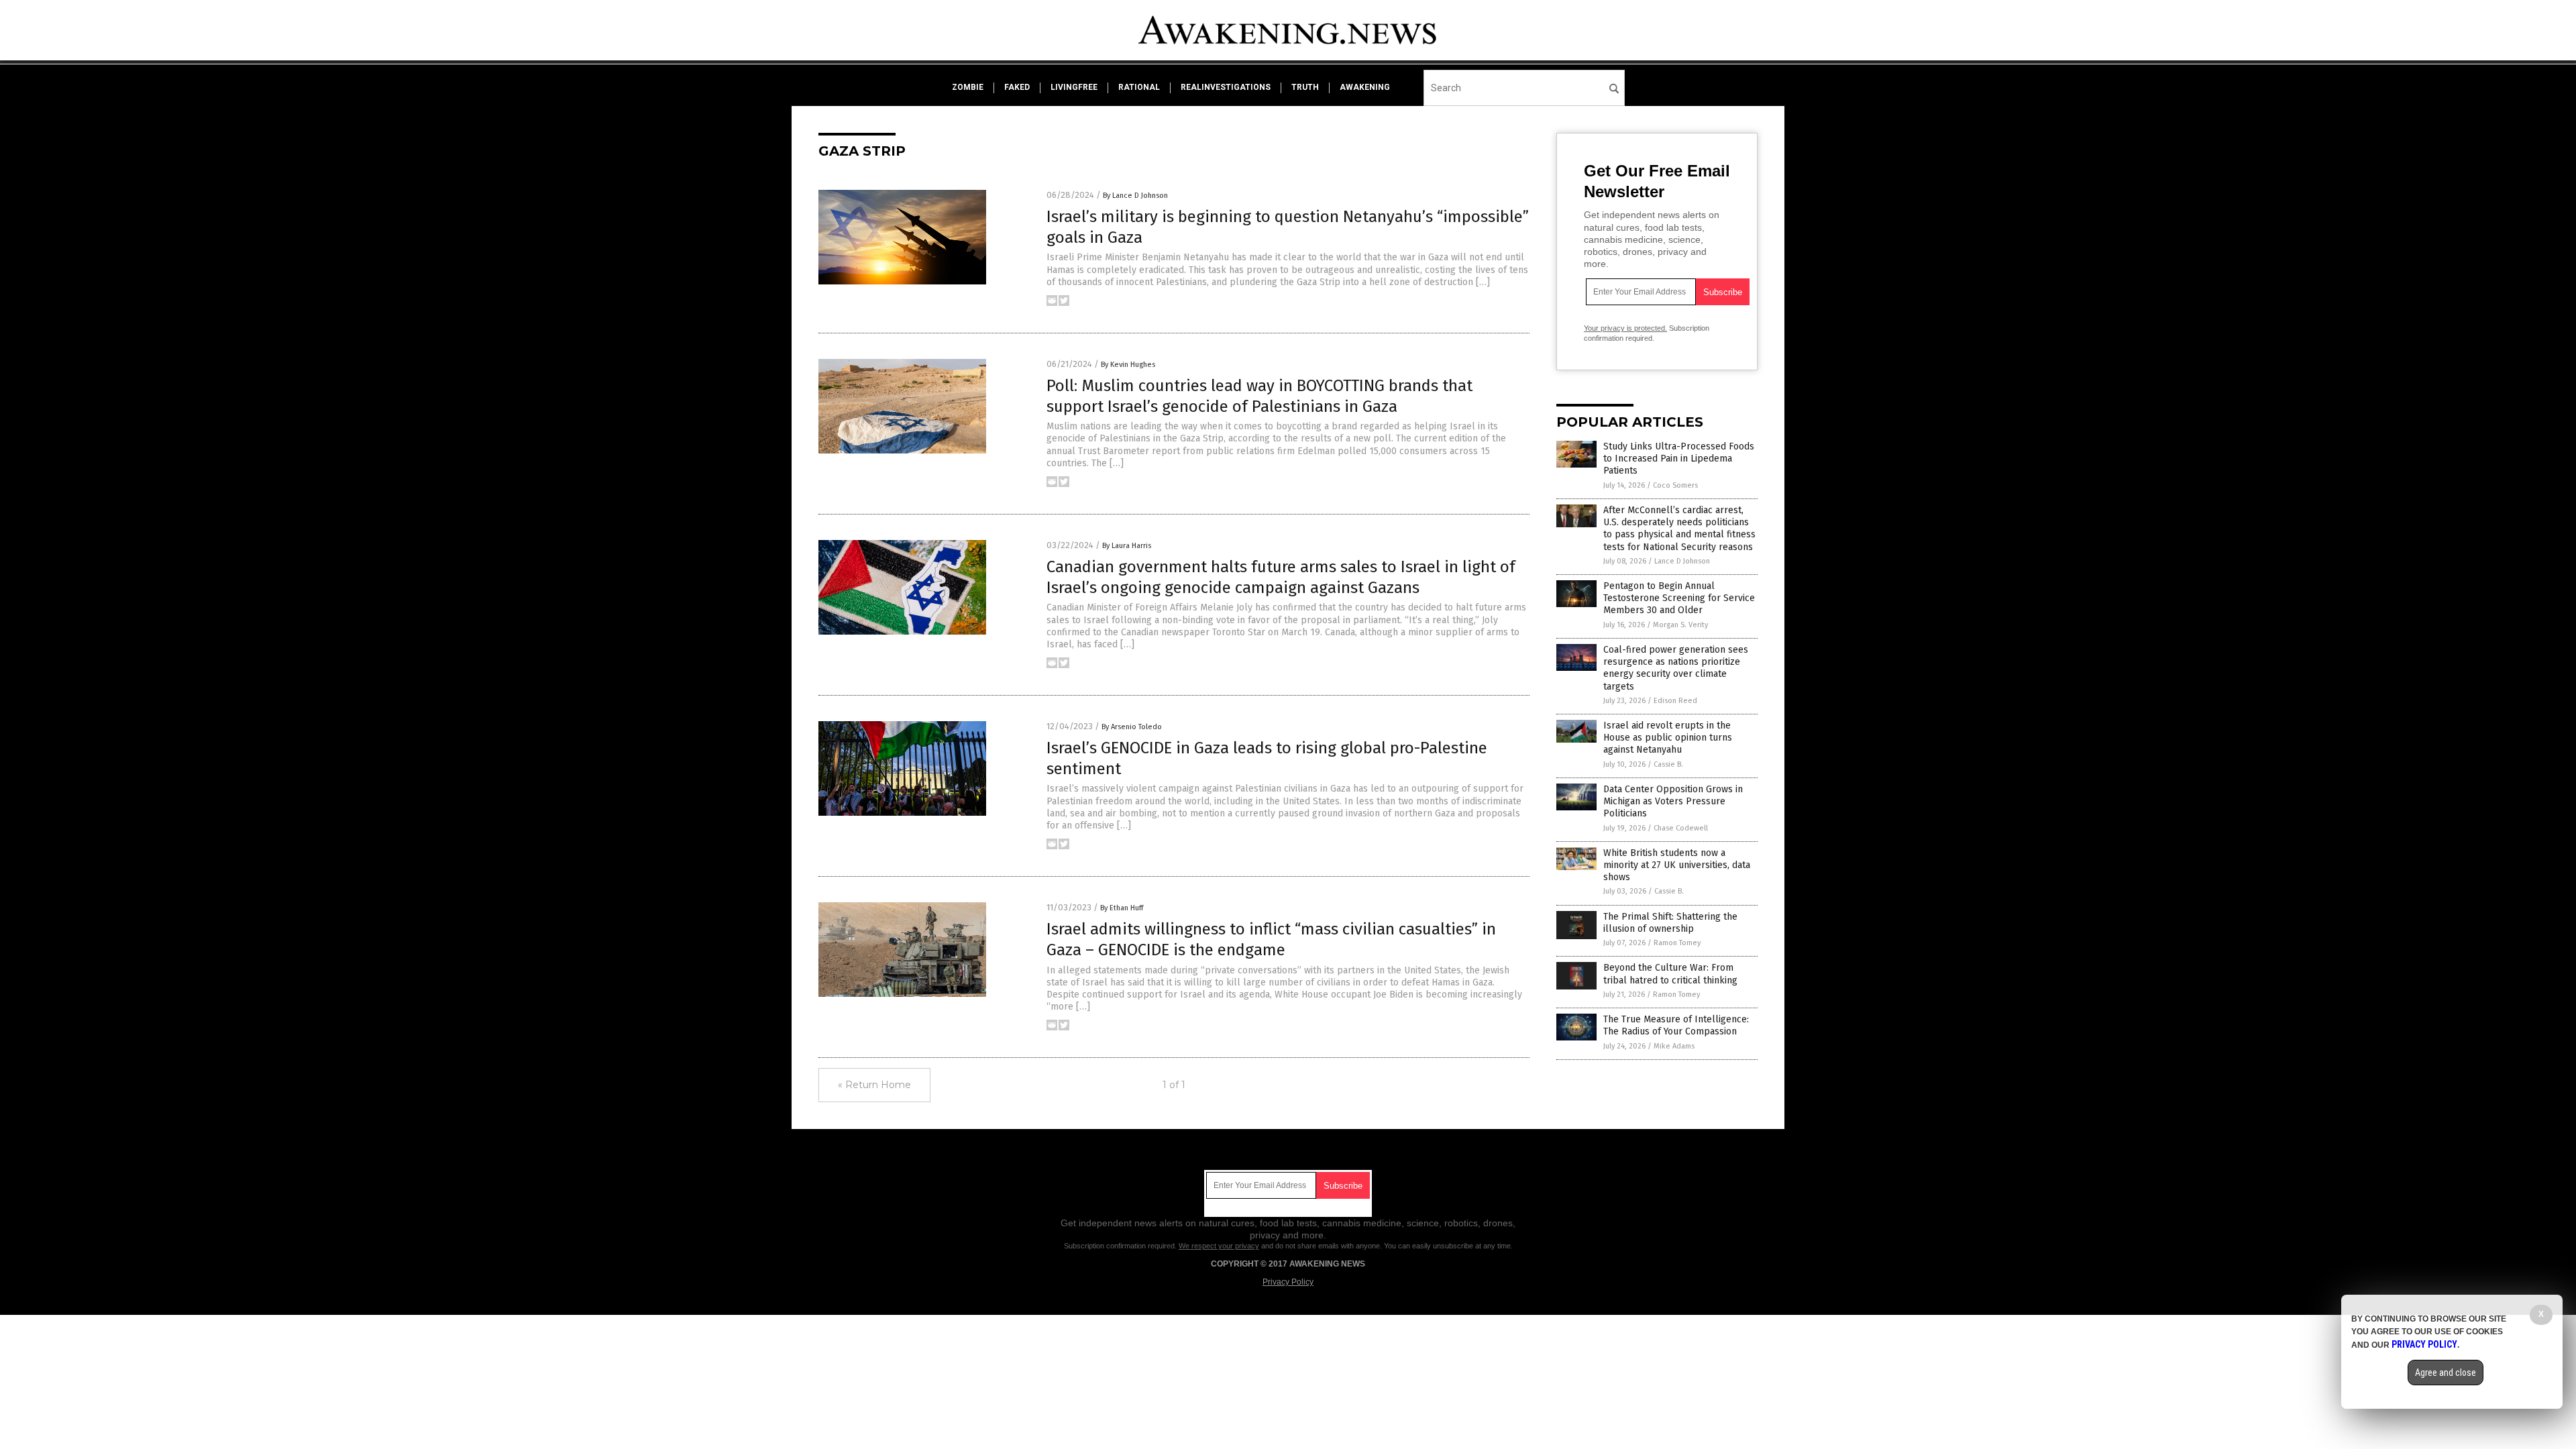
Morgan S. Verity (1680, 625)
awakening (1365, 87)
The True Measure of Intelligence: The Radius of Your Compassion (1676, 1025)
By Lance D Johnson (1135, 196)
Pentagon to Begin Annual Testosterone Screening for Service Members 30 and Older (1679, 598)
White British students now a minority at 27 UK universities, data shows (1677, 865)
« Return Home (874, 1085)
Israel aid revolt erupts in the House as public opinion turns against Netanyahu (1668, 738)
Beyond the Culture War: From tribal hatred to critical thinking (1670, 974)
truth (1305, 87)
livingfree (1074, 87)
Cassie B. (1668, 764)
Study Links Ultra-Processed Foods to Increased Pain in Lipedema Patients (1679, 459)
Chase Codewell (1681, 828)
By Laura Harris (1127, 546)
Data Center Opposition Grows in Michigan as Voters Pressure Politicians (1673, 801)
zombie (968, 87)
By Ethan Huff (1122, 908)
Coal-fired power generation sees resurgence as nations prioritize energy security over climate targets (1676, 668)
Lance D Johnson (1682, 561)
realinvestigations (1226, 87)
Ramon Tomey (1677, 943)
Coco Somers (1675, 485)
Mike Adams (1674, 1046)
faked (1017, 87)
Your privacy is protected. (1625, 328)
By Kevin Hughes (1128, 365)
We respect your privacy (1219, 1246)
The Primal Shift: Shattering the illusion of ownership (1670, 923)
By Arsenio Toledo (1132, 727)
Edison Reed (1675, 701)
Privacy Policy (1288, 1282)
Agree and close (2446, 1373)
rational (1139, 87)
